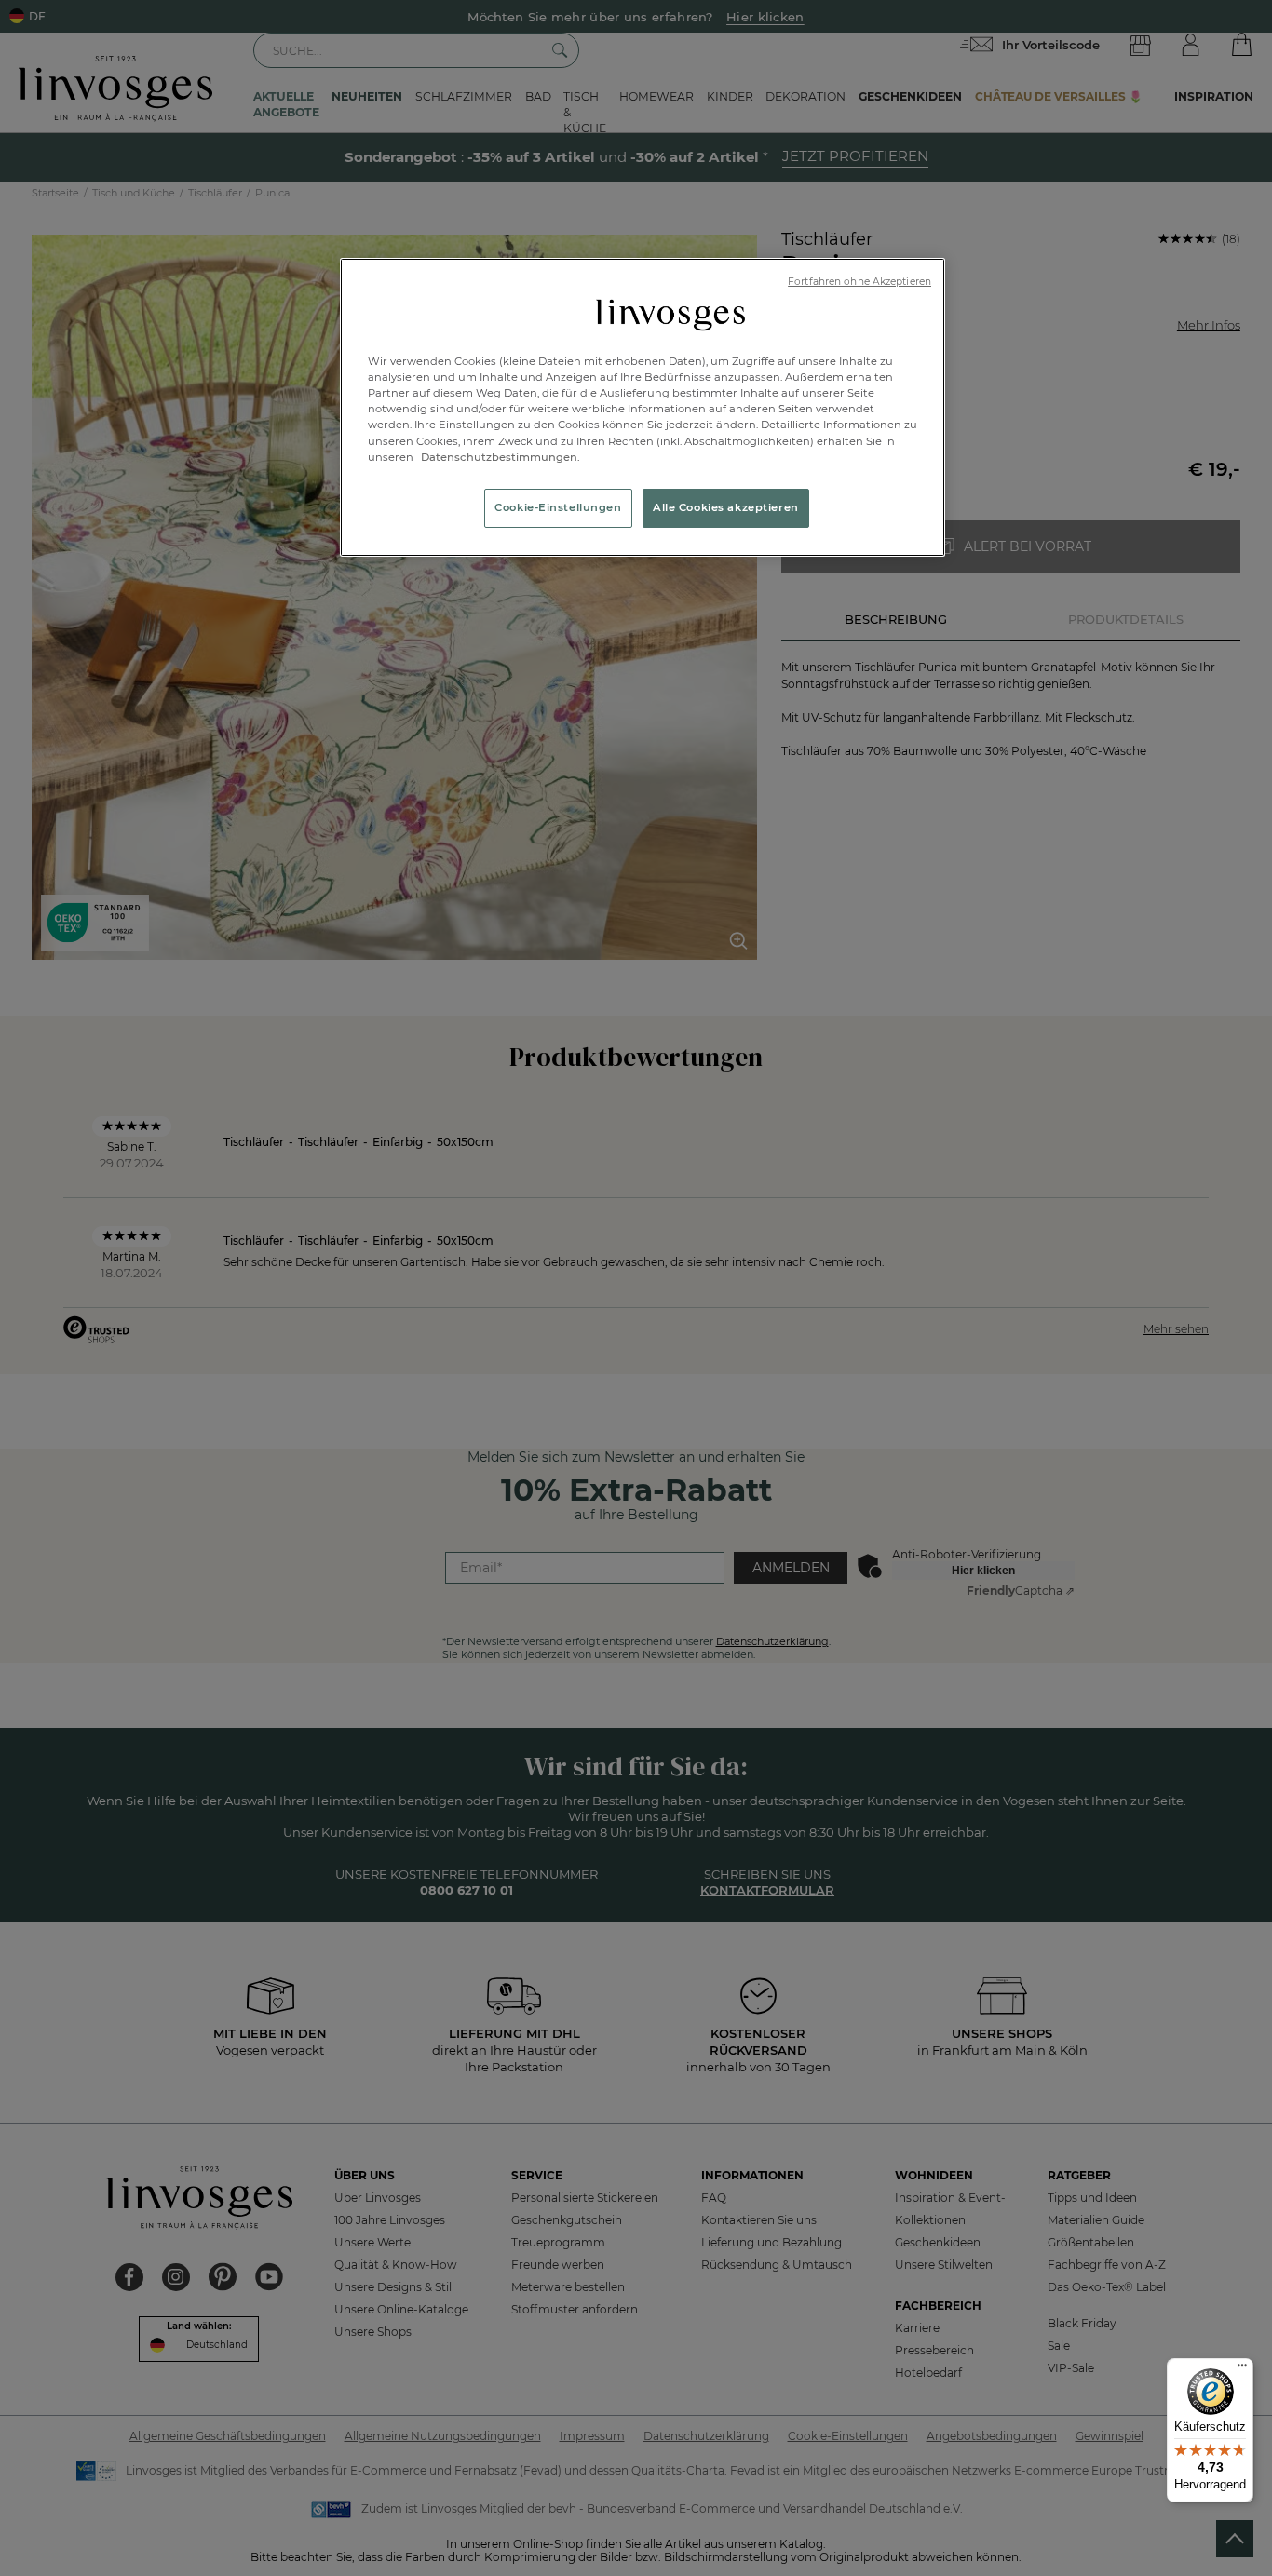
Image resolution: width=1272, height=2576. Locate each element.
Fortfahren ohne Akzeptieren (859, 282)
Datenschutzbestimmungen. (499, 457)
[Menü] (1242, 2369)
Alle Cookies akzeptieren (726, 507)
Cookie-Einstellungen (558, 507)
